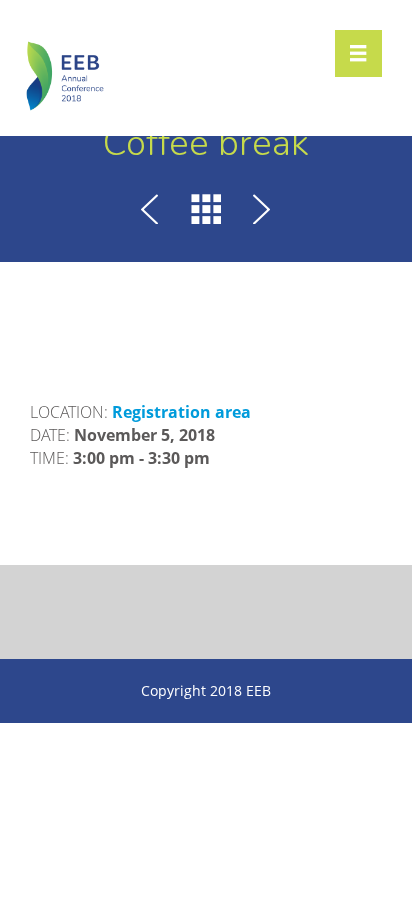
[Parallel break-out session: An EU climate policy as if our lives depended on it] (154, 212)
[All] (206, 212)
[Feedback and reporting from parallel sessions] (258, 212)
